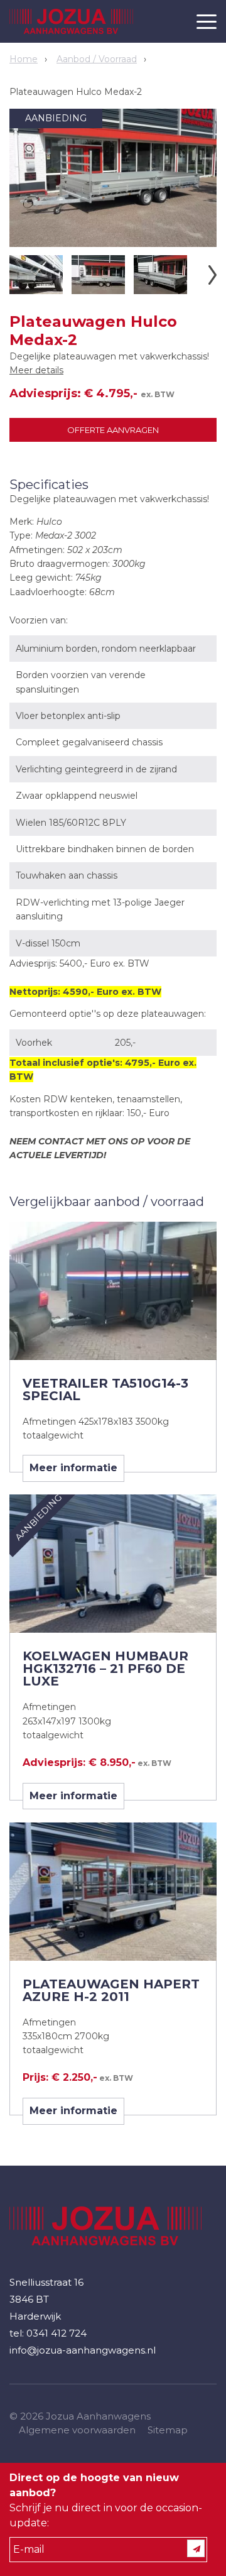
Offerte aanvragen (113, 430)
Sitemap (168, 2430)
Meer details (36, 370)
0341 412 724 (56, 2333)
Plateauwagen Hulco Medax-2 (76, 92)
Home (24, 59)
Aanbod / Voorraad (97, 59)
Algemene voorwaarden (77, 2430)
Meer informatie (73, 1468)
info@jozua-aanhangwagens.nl (83, 2350)
